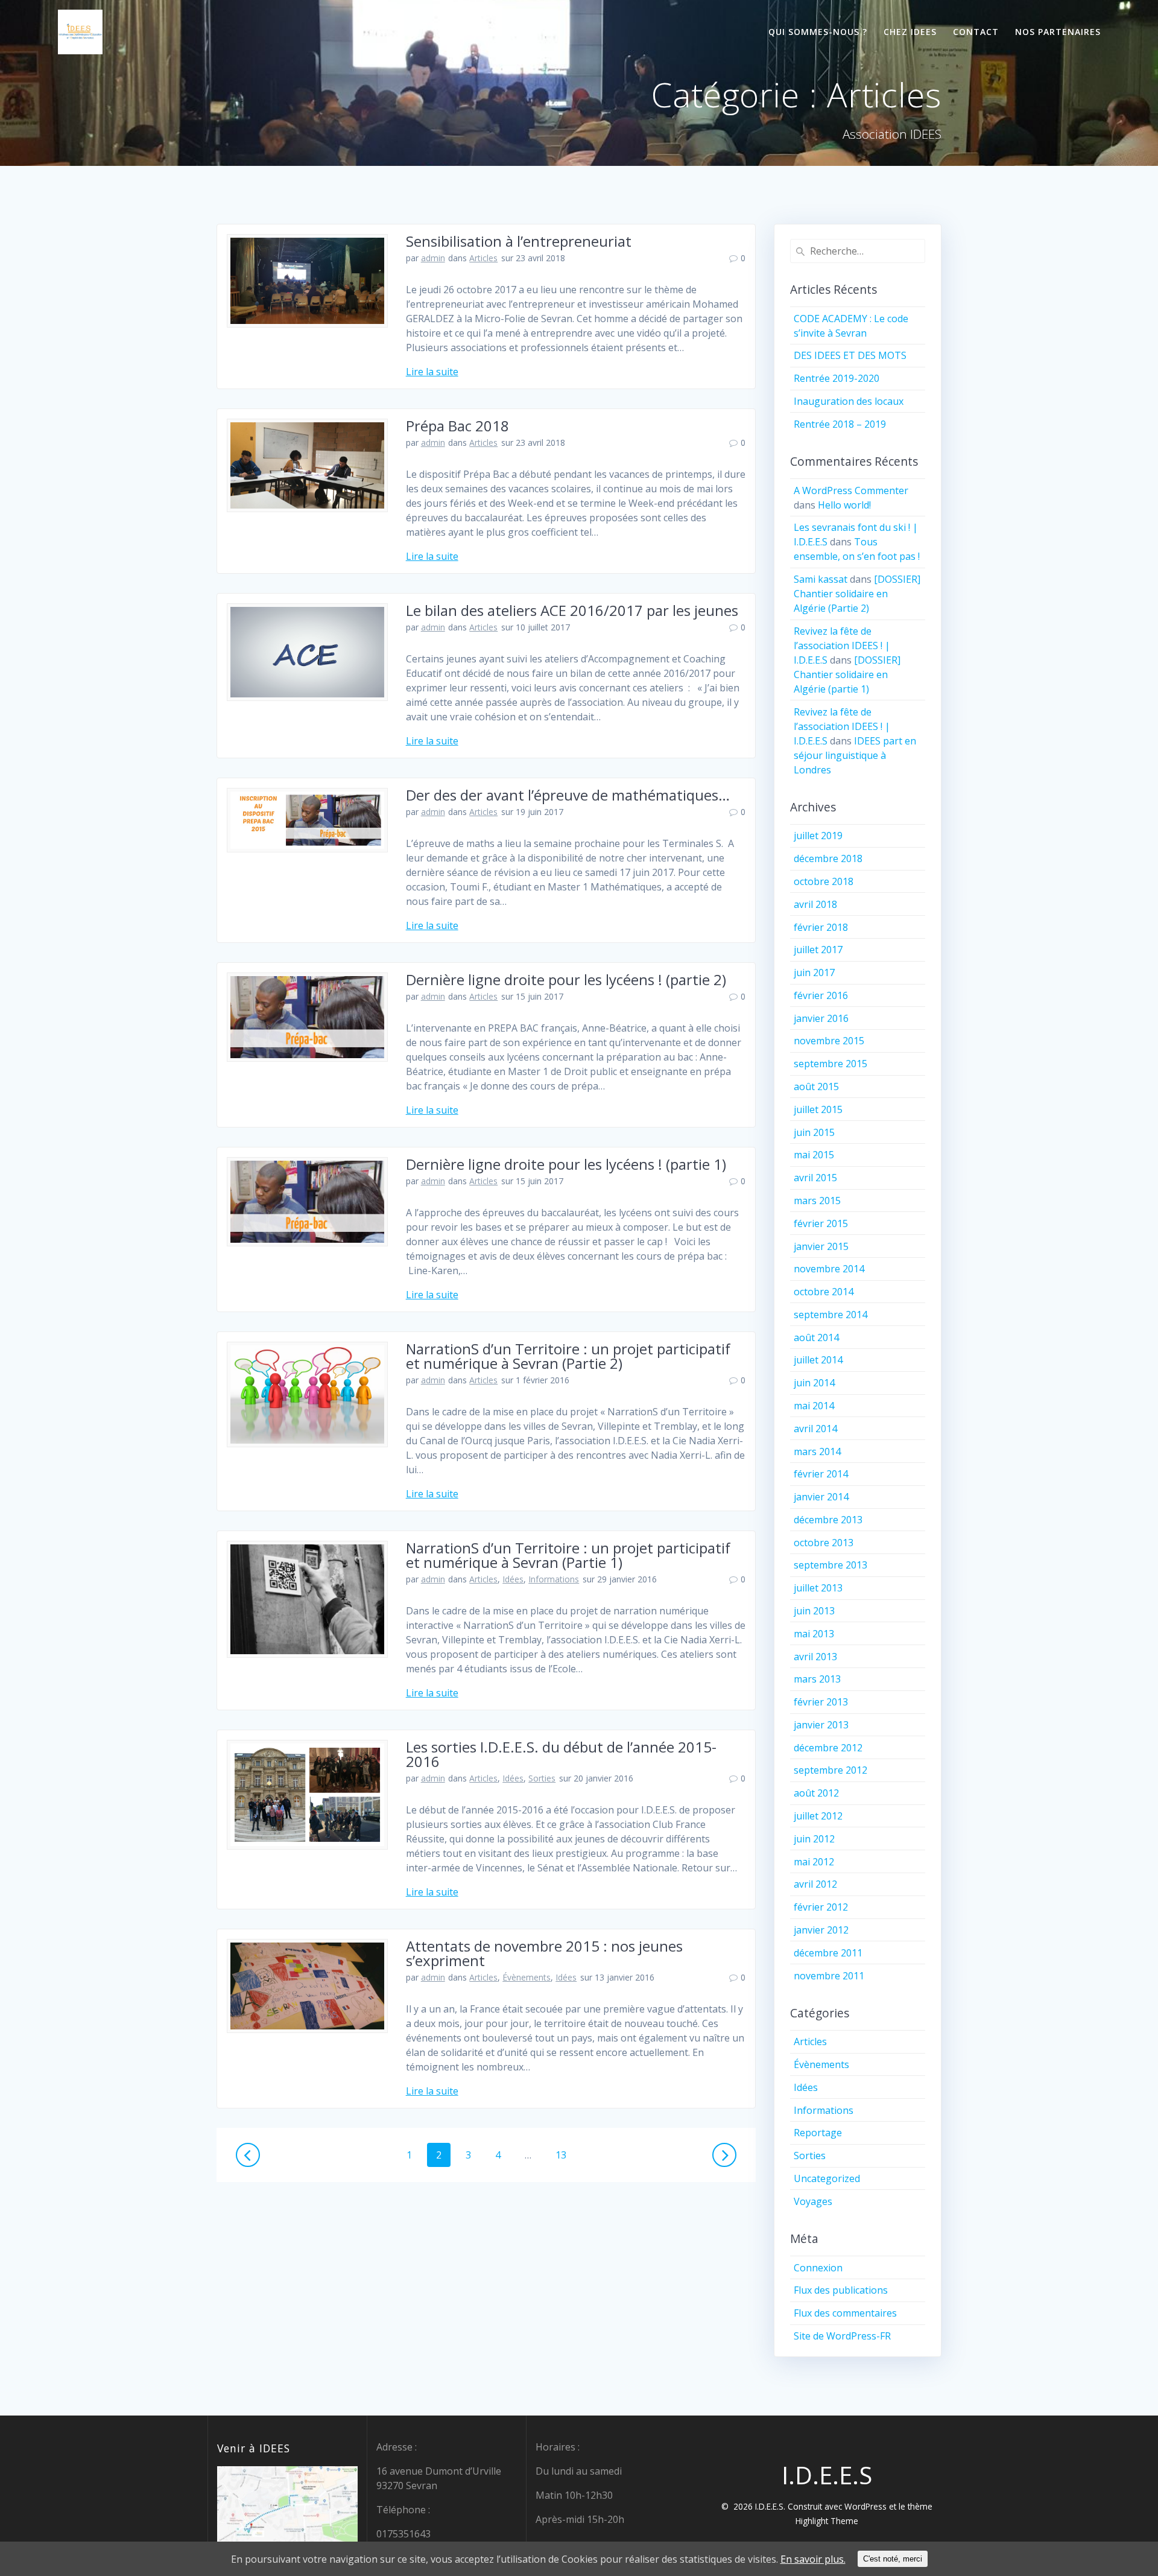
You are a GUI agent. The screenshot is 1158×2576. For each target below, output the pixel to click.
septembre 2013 (831, 1565)
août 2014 (816, 1337)
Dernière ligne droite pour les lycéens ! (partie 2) (566, 979)
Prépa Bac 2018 (457, 426)
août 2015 (816, 1087)
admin (433, 258)
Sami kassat (821, 579)
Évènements (527, 1977)
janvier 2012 (821, 1930)
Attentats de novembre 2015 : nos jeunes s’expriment (544, 1953)
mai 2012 (814, 1862)
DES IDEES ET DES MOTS (850, 355)
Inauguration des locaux (849, 401)
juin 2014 (814, 1383)
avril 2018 (815, 904)
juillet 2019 (818, 836)
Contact (976, 32)
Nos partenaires (1058, 32)
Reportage (818, 2133)
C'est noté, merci (893, 2559)
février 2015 (821, 1223)
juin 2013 (814, 1611)
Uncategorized (827, 2178)
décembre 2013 (828, 1520)
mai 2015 (814, 1155)
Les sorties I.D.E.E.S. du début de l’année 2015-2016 (561, 1754)
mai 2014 (814, 1406)
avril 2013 (815, 1657)
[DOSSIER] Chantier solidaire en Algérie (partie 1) (847, 674)
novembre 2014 (829, 1269)
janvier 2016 (821, 1018)
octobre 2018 (824, 881)
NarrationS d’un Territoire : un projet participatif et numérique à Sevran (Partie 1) (568, 1555)
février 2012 (821, 1907)
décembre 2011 (828, 1953)
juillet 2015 (818, 1109)
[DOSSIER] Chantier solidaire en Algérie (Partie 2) (857, 594)
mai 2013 (814, 1634)
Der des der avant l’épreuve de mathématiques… (568, 795)
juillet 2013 (818, 1588)
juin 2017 (814, 972)
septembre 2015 (831, 1064)
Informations (554, 1579)
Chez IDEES (910, 32)
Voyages (813, 2201)
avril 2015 (815, 1178)
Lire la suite (432, 372)
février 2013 (821, 1702)
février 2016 (821, 995)
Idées (513, 1579)
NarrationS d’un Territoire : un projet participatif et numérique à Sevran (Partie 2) (568, 1356)
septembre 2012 (831, 1770)
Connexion (818, 2268)
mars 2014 (817, 1451)
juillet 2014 (818, 1360)
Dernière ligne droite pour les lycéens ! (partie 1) (566, 1164)
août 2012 (816, 1793)
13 (565, 2155)
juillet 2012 (818, 1816)
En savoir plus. (813, 2559)
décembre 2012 (828, 1748)
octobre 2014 (824, 1292)
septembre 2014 (831, 1315)
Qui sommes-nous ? (818, 32)
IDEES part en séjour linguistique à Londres (855, 755)
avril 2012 (815, 1884)
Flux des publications (841, 2290)
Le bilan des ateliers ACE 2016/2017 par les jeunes (572, 610)
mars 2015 (817, 1201)
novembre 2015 (829, 1041)
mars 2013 (817, 1679)
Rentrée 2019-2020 (837, 378)
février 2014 (821, 1474)
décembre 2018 (828, 858)
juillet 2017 (818, 950)
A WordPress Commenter (851, 490)
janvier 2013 (821, 1725)
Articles (483, 258)
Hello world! (844, 505)
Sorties (542, 1778)
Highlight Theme (827, 2521)
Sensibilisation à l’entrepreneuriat (519, 241)
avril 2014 (815, 1429)
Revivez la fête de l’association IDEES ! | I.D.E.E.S (842, 646)
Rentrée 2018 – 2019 (840, 424)
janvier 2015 (821, 1246)
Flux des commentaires (845, 2313)
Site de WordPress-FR (842, 2336)
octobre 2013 (824, 1543)
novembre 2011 (829, 1976)
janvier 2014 (821, 1497)
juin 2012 (814, 1839)
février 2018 (821, 927)
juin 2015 (814, 1132)
